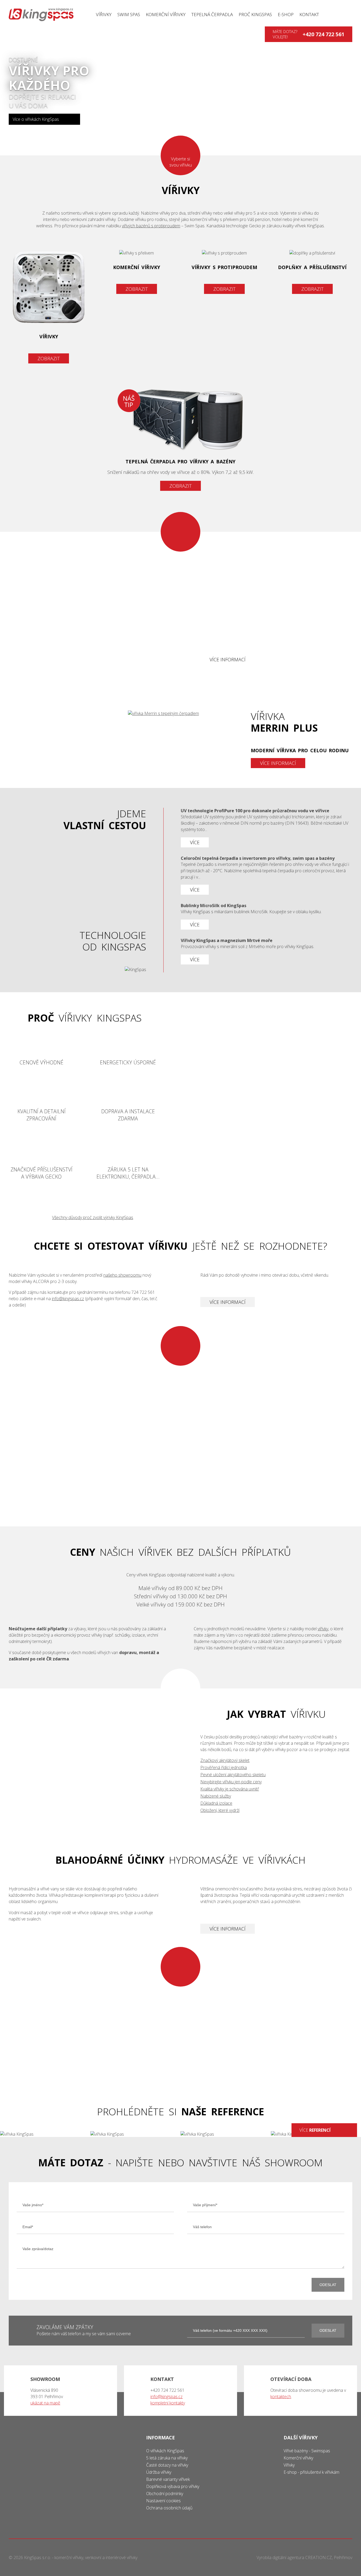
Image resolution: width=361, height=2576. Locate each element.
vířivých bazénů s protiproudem (151, 226)
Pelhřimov (343, 2557)
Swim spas (129, 14)
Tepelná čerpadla (212, 14)
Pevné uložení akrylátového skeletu (233, 1775)
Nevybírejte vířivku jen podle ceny (231, 1782)
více (315, 2130)
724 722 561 (143, 1292)
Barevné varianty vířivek (168, 2479)
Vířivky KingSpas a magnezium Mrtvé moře (267, 951)
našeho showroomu (122, 1275)
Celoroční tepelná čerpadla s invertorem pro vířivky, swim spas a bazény (267, 875)
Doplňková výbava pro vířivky (173, 2486)
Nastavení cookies (163, 2501)
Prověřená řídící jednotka (224, 1767)
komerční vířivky (136, 272)
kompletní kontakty (168, 2403)
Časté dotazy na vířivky (167, 2465)
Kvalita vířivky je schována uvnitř (230, 1789)
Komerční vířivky (166, 14)
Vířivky (104, 14)
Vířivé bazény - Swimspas (307, 2451)
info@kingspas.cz (68, 1299)
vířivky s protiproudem (225, 272)
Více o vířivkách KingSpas (36, 119)
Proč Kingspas (255, 14)
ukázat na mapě (45, 2403)
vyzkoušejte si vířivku (181, 1436)
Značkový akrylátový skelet (225, 1760)
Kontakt (309, 14)
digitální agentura (288, 2557)
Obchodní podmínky (165, 2494)
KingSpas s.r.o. (38, 2557)
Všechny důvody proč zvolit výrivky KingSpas (93, 1217)
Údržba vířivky (159, 2472)
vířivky (49, 307)
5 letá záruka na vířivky (167, 2458)
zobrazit (181, 486)
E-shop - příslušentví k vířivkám (311, 2472)
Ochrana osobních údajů (169, 2508)
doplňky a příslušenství (312, 272)
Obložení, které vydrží (220, 1810)
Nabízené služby (216, 1796)
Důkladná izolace (216, 1803)
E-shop (286, 14)
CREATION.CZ (319, 2557)
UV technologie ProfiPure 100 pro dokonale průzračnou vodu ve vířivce (267, 828)
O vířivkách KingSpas (165, 2451)
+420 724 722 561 (323, 34)
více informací (228, 659)
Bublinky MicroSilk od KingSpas (267, 916)
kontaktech (281, 2397)
